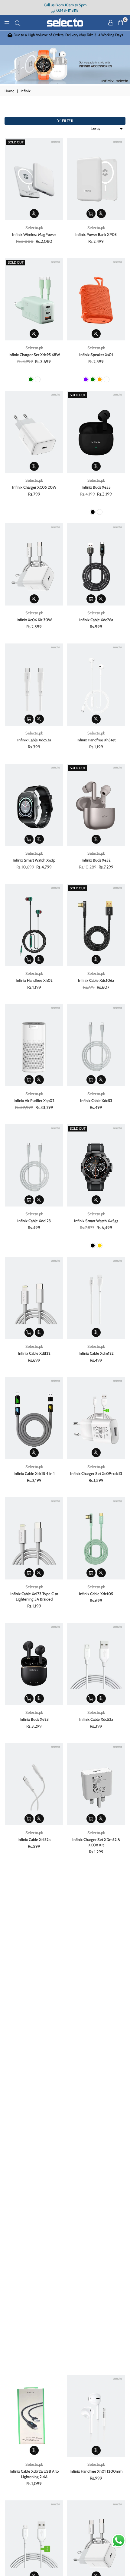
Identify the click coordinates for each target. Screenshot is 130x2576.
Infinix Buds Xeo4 (34, 1965)
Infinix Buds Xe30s (96, 2218)
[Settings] (111, 23)
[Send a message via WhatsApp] (119, 2541)
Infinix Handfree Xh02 (34, 980)
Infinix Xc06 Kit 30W (34, 620)
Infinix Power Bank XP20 (96, 2339)
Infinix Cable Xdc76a (96, 620)
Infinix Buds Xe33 (96, 487)
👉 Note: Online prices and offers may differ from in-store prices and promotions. (65, 37)
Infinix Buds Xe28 (34, 2218)
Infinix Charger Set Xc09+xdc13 (96, 1473)
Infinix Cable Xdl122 (34, 1353)
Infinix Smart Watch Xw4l (34, 2339)
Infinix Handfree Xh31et (96, 740)
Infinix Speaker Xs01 (96, 355)
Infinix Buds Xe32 (96, 860)
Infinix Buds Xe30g (96, 2098)
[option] (65, 38)
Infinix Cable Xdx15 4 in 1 (34, 1473)
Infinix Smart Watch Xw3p (34, 860)
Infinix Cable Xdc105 (96, 1594)
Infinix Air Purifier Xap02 (34, 1100)
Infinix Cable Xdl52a (34, 1839)
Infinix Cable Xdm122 (96, 1353)
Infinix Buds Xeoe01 (96, 1965)
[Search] (18, 23)
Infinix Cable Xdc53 (96, 1100)
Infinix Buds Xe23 (34, 1719)
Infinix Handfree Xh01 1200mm (96, 2471)
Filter (67, 121)
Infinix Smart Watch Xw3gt (96, 1221)
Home (9, 91)
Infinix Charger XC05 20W (34, 487)
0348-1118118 (67, 10)
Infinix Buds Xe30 (34, 2098)
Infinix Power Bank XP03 (96, 234)
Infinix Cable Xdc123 (34, 1221)
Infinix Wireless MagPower (34, 234)
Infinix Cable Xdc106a (96, 980)
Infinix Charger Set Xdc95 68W (34, 355)
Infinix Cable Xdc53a (34, 740)
